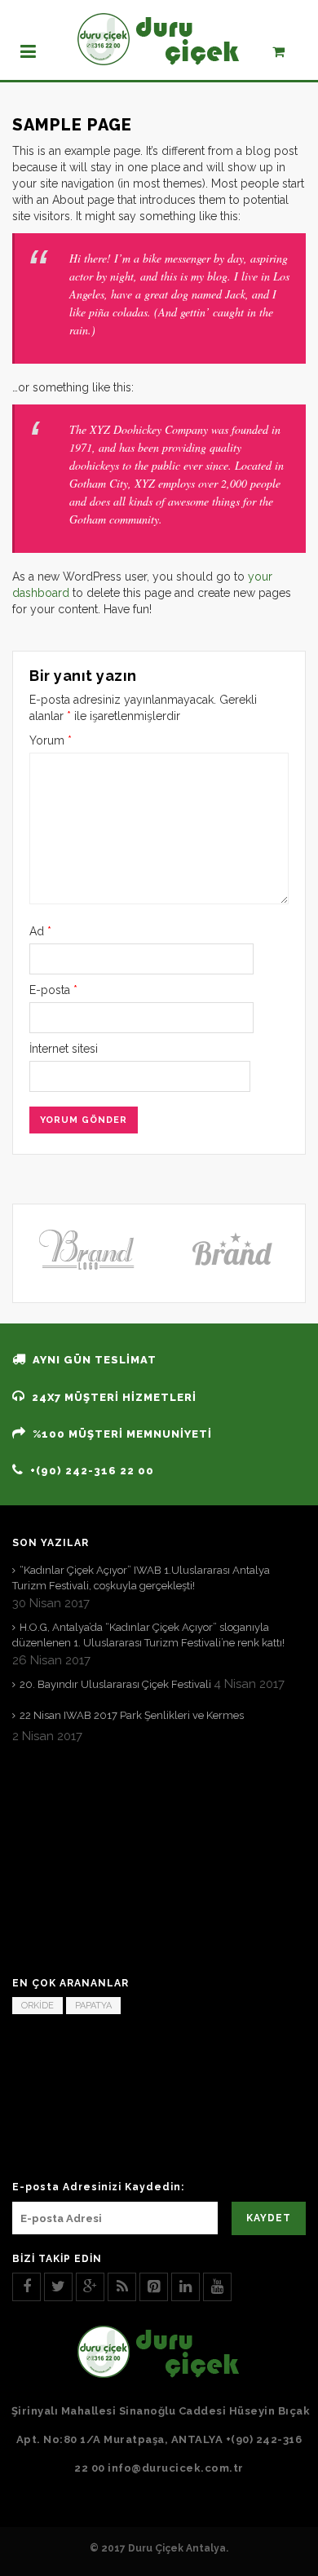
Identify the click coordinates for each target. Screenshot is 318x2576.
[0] (287, 55)
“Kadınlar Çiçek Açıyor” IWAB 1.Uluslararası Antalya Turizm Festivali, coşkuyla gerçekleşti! (141, 1578)
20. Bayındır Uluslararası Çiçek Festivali (115, 1684)
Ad (40, 931)
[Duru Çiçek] (159, 39)
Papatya (93, 2006)
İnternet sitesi (64, 1049)
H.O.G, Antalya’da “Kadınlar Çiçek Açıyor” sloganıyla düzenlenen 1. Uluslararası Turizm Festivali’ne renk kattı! (148, 1635)
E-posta (53, 990)
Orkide (38, 2006)
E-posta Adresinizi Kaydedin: (98, 2187)
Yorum (51, 740)
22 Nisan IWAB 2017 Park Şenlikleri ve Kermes (132, 1715)
